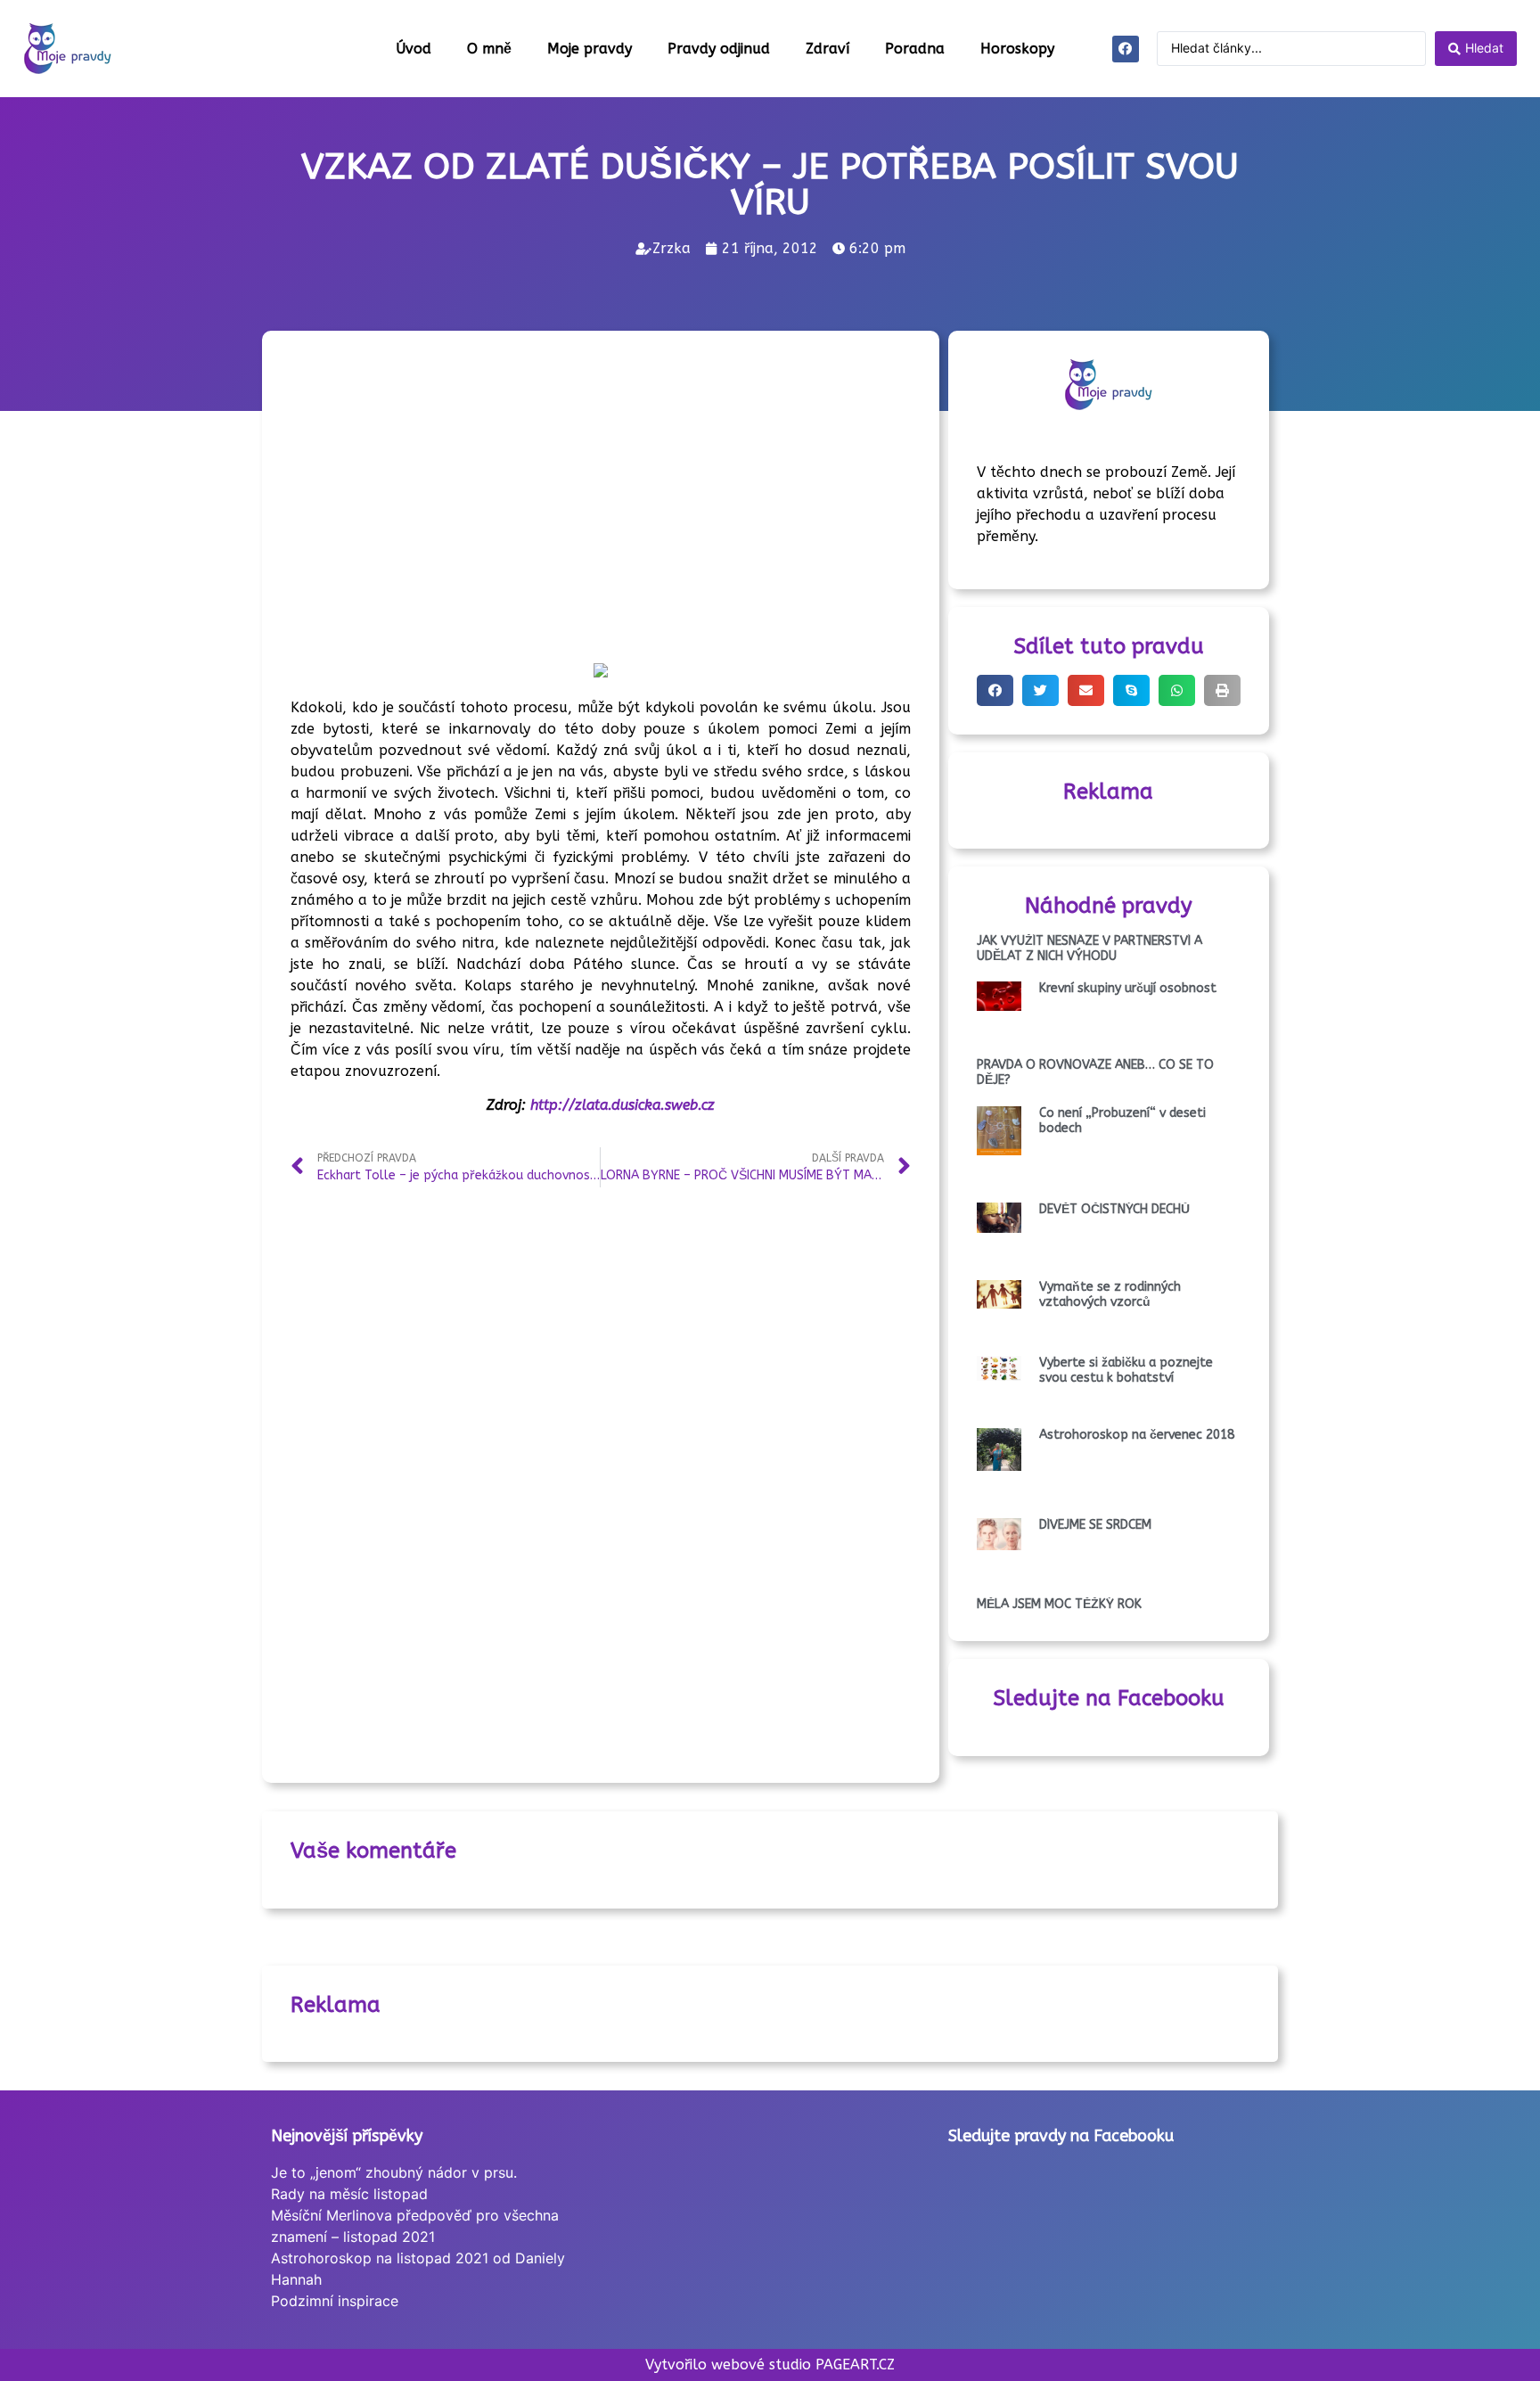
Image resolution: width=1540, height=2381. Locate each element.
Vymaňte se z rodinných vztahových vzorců (1110, 1294)
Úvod (414, 49)
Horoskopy (1017, 49)
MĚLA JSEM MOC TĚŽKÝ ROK (1059, 1604)
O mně (489, 49)
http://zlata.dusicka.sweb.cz (623, 1105)
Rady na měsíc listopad (349, 2194)
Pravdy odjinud (719, 49)
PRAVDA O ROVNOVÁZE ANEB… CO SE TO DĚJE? (1095, 1072)
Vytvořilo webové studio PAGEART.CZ (770, 2365)
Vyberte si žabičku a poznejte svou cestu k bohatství (1126, 1370)
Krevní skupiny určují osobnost (1128, 988)
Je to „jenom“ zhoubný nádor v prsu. (394, 2172)
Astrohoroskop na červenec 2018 (1137, 1435)
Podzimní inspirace (335, 2301)
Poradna (915, 49)
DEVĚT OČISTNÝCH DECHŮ (1114, 1209)
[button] (995, 690)
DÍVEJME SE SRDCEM (1095, 1525)
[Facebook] (1126, 49)
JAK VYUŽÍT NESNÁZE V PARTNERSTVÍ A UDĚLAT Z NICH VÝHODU (1089, 948)
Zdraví (827, 49)
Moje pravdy (590, 49)
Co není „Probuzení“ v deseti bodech (1122, 1121)
